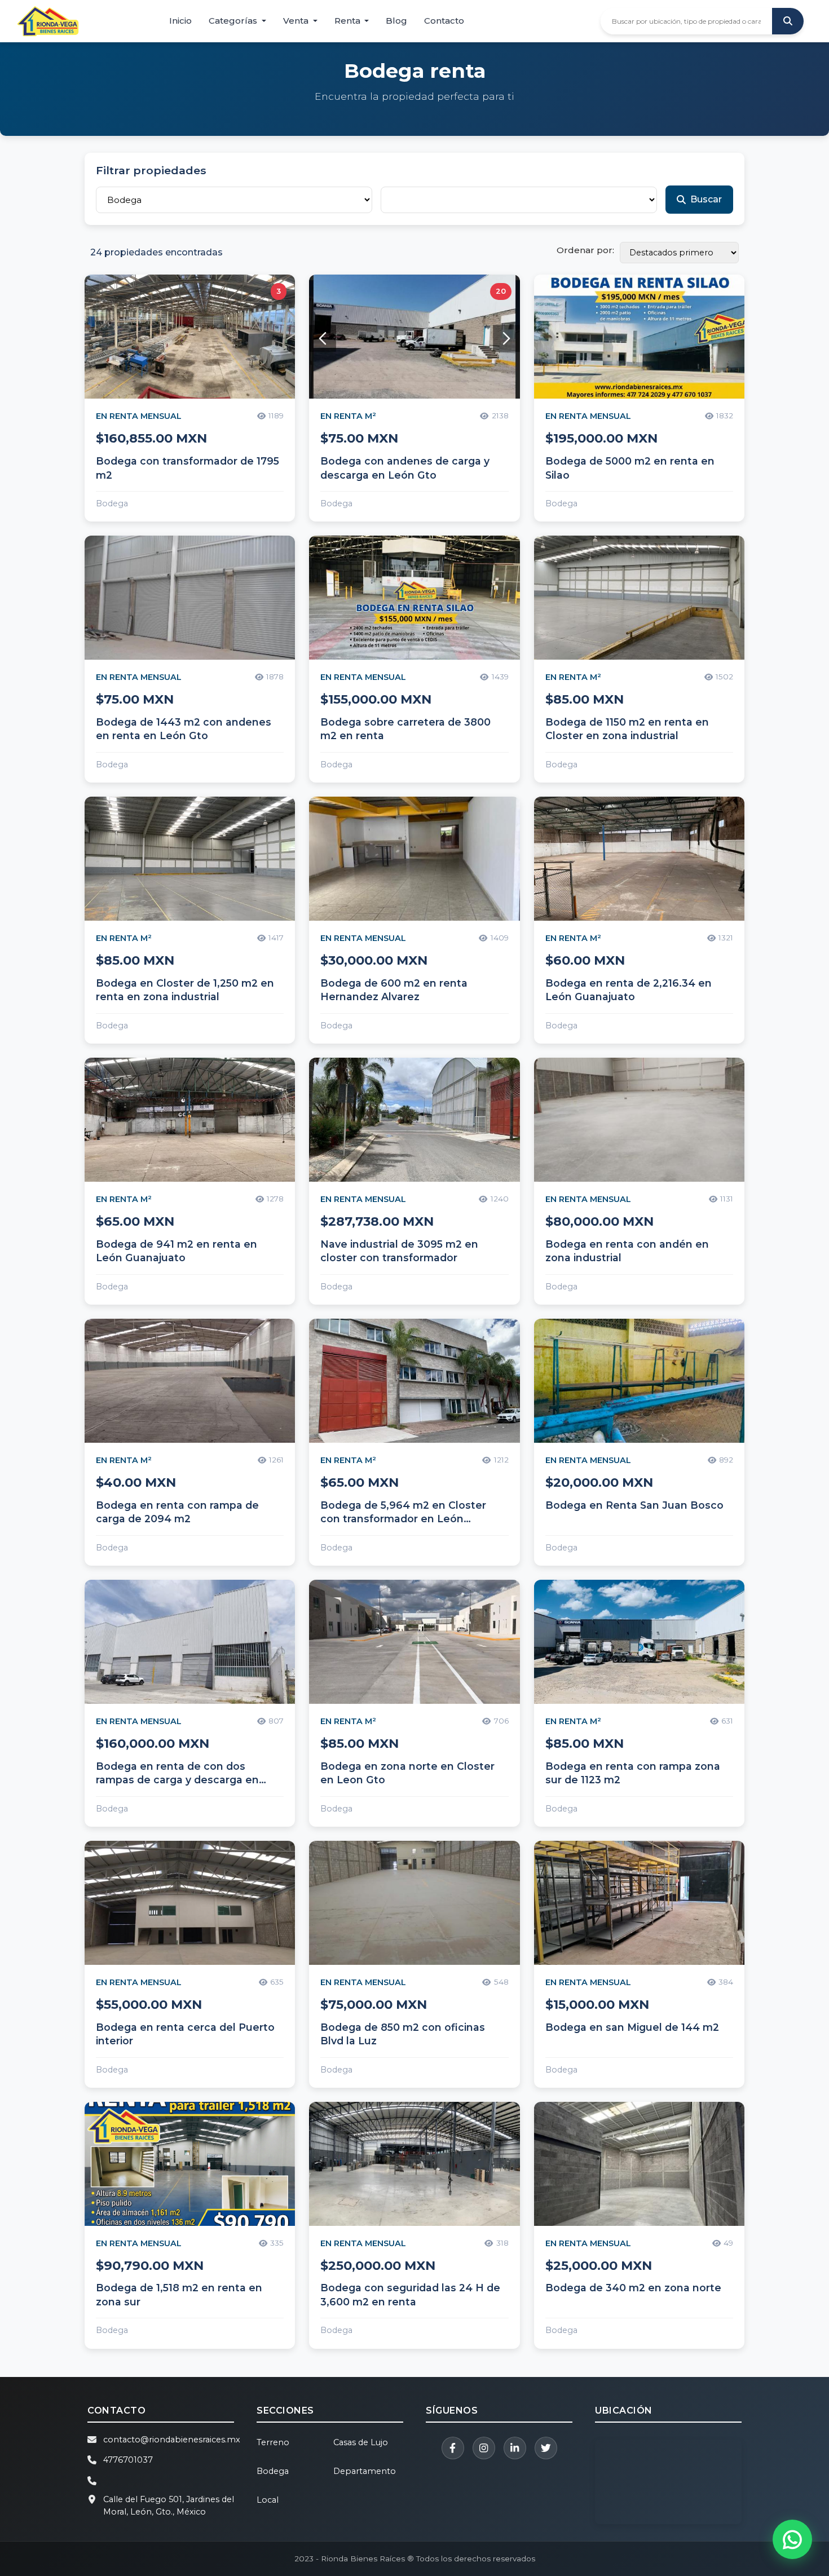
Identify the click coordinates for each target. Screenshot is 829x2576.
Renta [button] (349, 21)
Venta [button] (297, 21)
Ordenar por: (585, 250)
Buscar (706, 199)
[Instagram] (484, 2448)
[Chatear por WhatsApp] (792, 2539)
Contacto (444, 21)
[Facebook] (453, 2448)
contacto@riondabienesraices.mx (172, 2440)
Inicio (180, 21)
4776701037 (128, 2460)
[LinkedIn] (515, 2448)
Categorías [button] (234, 21)
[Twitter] (546, 2448)
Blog (396, 21)
